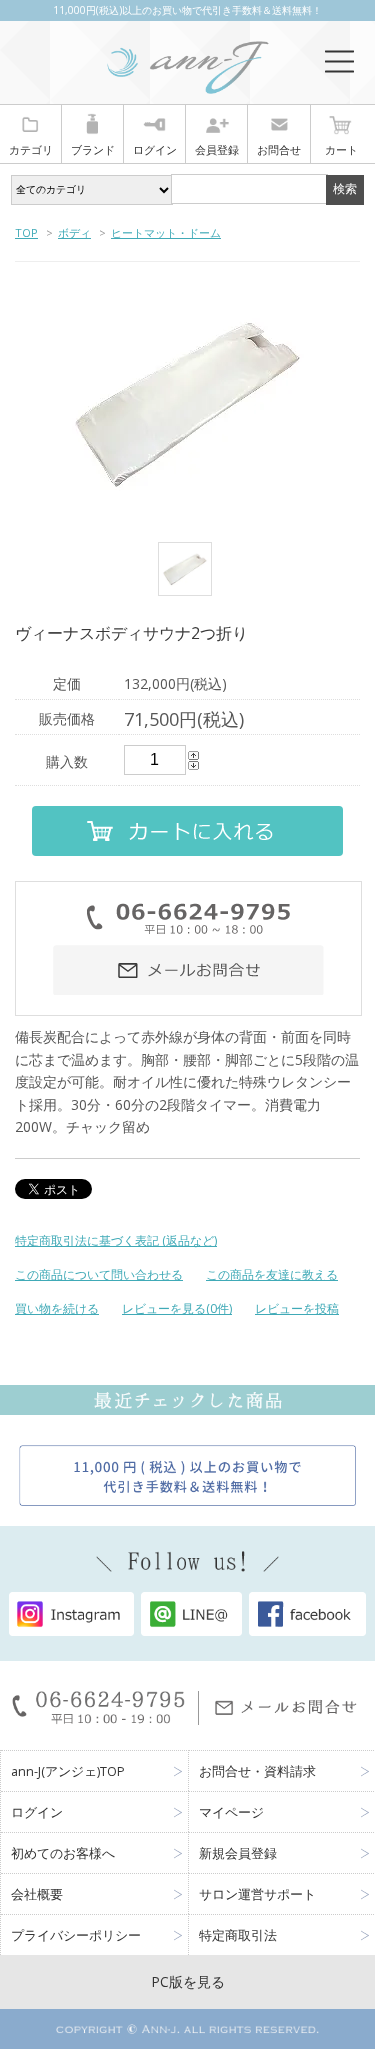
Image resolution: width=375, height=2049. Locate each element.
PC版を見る (188, 1981)
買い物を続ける (57, 1308)
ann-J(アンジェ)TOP (68, 1771)
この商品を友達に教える (272, 1274)
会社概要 (37, 1894)
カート (341, 149)
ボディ (74, 232)
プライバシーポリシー (76, 1935)
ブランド (93, 149)
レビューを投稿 (297, 1308)
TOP (26, 232)
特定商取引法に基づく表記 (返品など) (116, 1240)
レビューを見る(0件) (177, 1308)
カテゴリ (31, 149)
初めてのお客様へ (63, 1853)
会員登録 (217, 149)
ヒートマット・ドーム (166, 232)
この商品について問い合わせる (99, 1274)
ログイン (155, 149)
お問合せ (279, 149)
